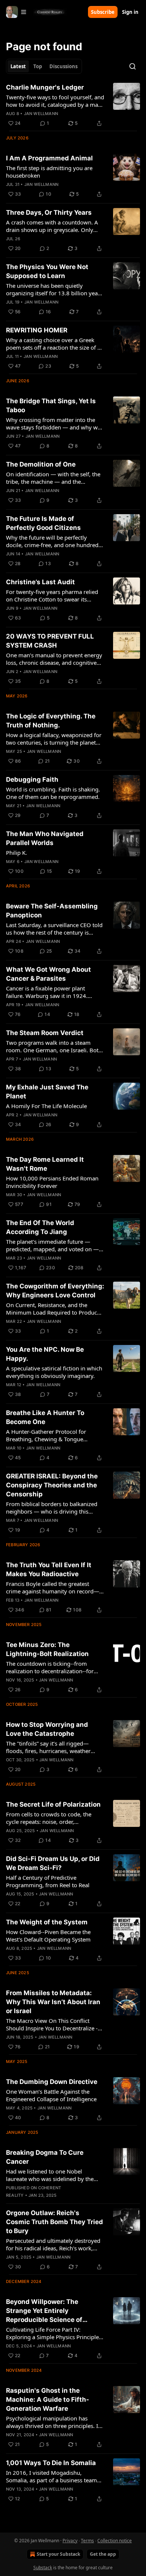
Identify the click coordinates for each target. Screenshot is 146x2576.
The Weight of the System (47, 1922)
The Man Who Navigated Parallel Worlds (45, 838)
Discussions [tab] (63, 66)
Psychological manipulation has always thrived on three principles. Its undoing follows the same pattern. (54, 2422)
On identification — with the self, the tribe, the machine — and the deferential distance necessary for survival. (53, 478)
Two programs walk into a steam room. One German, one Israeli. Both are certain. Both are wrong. (54, 1046)
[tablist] (44, 66)
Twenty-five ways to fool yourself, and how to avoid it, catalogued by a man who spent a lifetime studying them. (55, 101)
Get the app (103, 2554)
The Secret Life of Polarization (53, 1804)
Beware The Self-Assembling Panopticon (52, 911)
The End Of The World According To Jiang (40, 1227)
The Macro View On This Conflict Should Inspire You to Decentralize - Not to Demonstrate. (52, 2024)
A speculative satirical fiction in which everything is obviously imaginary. (54, 1372)
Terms (87, 2541)
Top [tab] (38, 66)
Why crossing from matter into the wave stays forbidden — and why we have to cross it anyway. (53, 423)
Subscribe (103, 12)
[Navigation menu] (16, 12)
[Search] (133, 66)
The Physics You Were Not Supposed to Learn (47, 271)
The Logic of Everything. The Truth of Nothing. (51, 721)
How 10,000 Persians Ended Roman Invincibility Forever (52, 1182)
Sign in (130, 12)
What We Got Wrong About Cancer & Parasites (48, 974)
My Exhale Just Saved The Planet (47, 1092)
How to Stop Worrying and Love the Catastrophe (47, 1729)
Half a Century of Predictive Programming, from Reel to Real (48, 1881)
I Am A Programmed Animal (49, 158)
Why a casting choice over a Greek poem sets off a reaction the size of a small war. (53, 344)
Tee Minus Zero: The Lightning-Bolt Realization (47, 1649)
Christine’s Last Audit (40, 582)
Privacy (70, 2541)
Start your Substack (58, 2554)
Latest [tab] (18, 66)
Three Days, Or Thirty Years (49, 212)
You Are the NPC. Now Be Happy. (45, 1354)
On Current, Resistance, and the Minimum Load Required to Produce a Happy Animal (53, 1309)
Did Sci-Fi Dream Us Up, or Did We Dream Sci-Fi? (53, 1863)
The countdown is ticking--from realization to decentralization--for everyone (50, 1667)
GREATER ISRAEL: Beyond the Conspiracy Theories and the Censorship (52, 1485)
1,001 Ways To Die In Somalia (51, 2463)
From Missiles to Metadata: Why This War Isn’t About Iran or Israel (53, 2002)
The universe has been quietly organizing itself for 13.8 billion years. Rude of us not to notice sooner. (55, 289)
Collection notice (115, 2541)
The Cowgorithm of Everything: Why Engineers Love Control (55, 1291)
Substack (43, 2568)
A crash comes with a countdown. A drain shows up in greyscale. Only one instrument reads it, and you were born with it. (52, 226)
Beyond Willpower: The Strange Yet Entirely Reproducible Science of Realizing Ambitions (44, 2311)
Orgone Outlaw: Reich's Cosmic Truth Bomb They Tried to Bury (54, 2222)
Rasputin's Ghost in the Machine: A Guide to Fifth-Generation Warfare (48, 2399)
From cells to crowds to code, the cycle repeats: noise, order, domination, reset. (49, 1818)
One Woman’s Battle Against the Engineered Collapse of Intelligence (51, 2095)
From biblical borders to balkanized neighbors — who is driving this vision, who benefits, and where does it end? (54, 1508)
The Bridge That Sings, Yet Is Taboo (51, 405)
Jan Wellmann (41, 114)
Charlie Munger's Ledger (45, 87)
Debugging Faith (32, 779)
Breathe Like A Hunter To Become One (45, 1417)
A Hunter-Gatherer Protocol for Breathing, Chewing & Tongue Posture (46, 1435)
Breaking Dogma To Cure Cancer (45, 2157)
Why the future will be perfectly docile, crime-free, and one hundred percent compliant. (52, 541)
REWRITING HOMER (37, 330)
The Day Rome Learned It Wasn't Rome (45, 1164)
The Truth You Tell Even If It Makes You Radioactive (49, 1569)
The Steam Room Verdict (45, 1033)
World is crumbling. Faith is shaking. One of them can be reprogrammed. (53, 793)
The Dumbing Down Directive (52, 2082)
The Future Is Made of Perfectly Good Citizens (43, 523)
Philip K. (16, 853)
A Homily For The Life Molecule (46, 1106)
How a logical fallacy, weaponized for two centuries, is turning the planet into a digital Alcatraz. (54, 739)
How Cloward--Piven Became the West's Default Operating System (48, 1936)
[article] (73, 105)
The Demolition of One (41, 464)
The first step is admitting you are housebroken (49, 172)
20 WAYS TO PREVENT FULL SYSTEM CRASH (50, 641)
